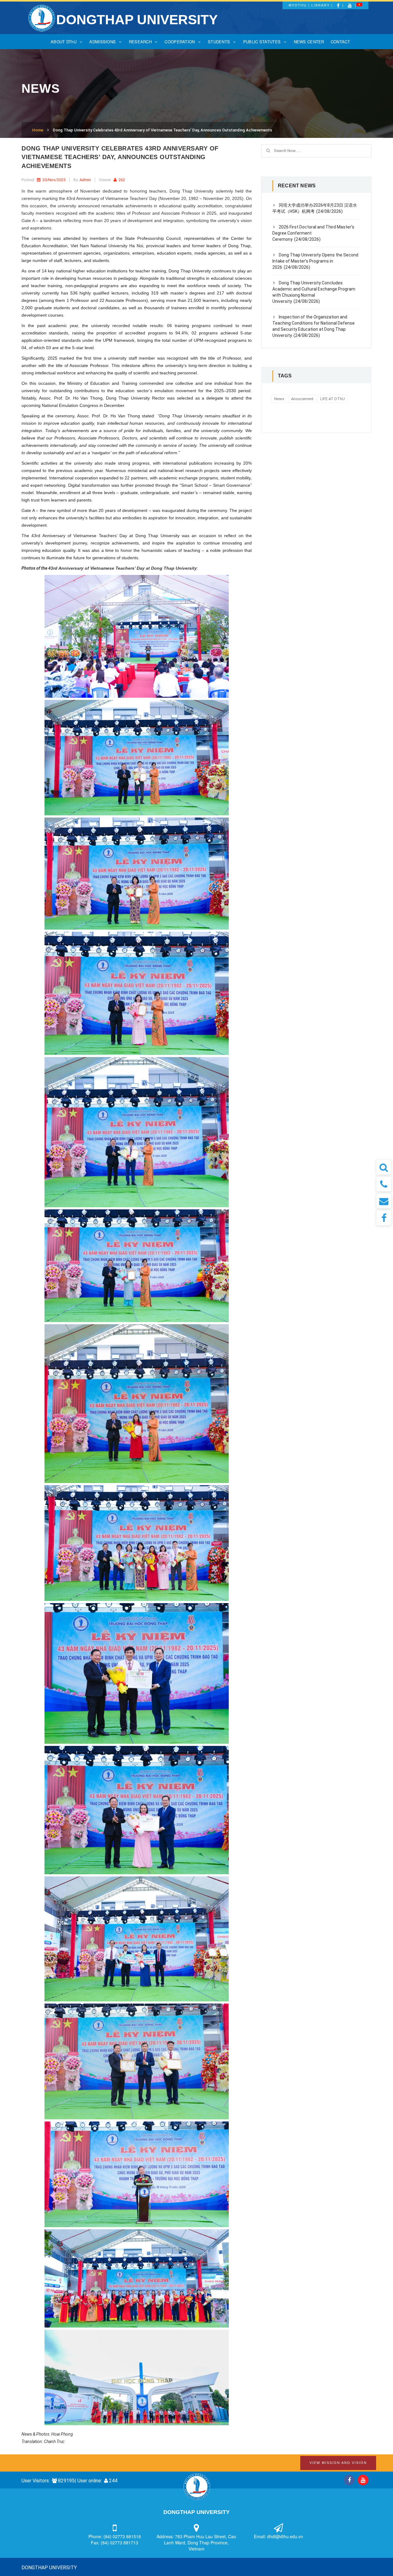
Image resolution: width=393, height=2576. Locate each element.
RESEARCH (140, 42)
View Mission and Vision (338, 2463)
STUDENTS (219, 42)
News (279, 399)
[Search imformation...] (384, 1167)
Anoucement (302, 399)
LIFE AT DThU (333, 399)
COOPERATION (180, 42)
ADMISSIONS (103, 42)
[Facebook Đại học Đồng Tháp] (384, 1218)
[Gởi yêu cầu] (384, 1201)
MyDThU (298, 5)
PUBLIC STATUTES (262, 42)
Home (38, 130)
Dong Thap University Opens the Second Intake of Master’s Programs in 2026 (315, 261)
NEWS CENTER (309, 42)
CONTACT (340, 42)
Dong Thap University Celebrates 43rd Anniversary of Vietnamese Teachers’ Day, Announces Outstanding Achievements (162, 130)
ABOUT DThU (64, 42)
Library (321, 5)
